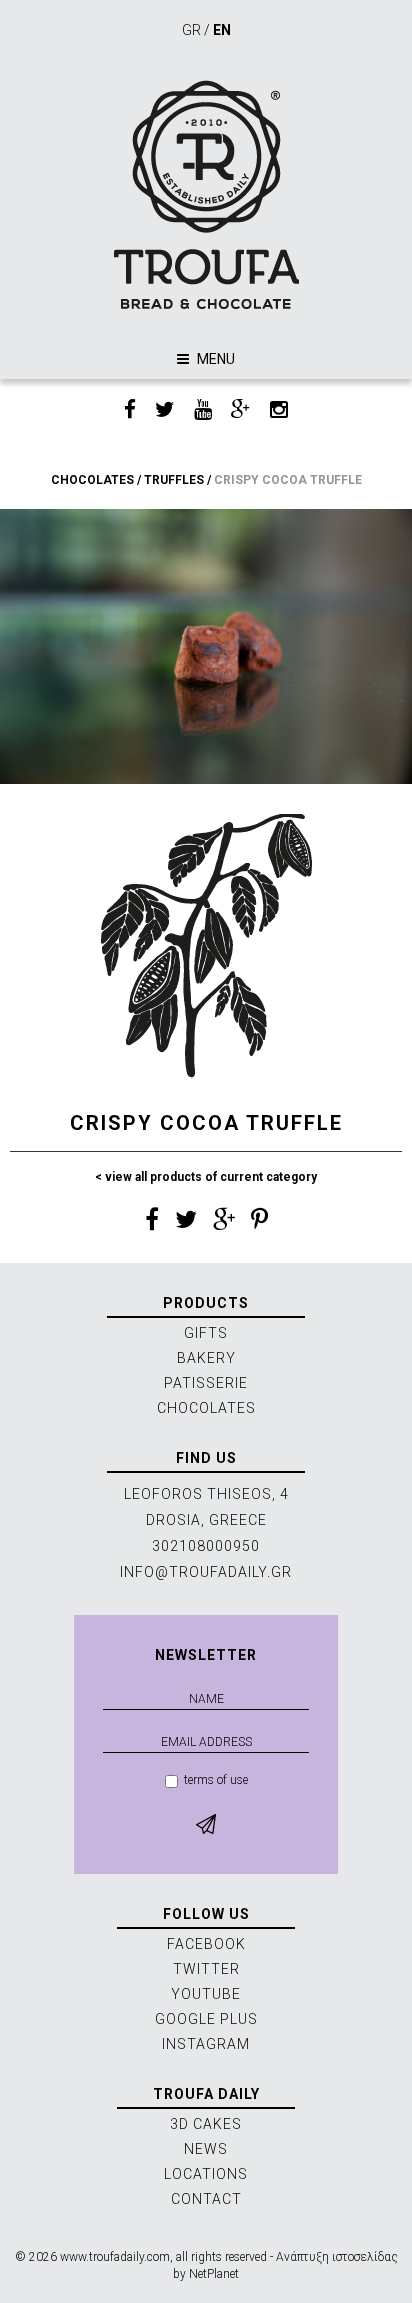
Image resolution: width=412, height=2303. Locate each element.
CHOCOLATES (92, 480)
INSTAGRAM (206, 2044)
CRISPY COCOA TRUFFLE (288, 480)
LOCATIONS (206, 2174)
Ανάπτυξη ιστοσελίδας (337, 2257)
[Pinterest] (259, 1223)
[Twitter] (165, 410)
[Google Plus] (241, 410)
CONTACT (206, 2199)
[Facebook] (130, 410)
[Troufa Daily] (206, 194)
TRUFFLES (174, 480)
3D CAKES (206, 2124)
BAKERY (206, 1358)
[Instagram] (279, 410)
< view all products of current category (206, 1177)
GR (191, 30)
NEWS (206, 2149)
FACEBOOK (206, 1944)
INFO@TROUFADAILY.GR (206, 1572)
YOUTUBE (206, 1994)
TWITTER (206, 1969)
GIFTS (206, 1333)
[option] (206, 646)
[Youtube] (203, 410)
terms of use (216, 1780)
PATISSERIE (206, 1383)
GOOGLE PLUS (206, 2019)
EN (222, 30)
